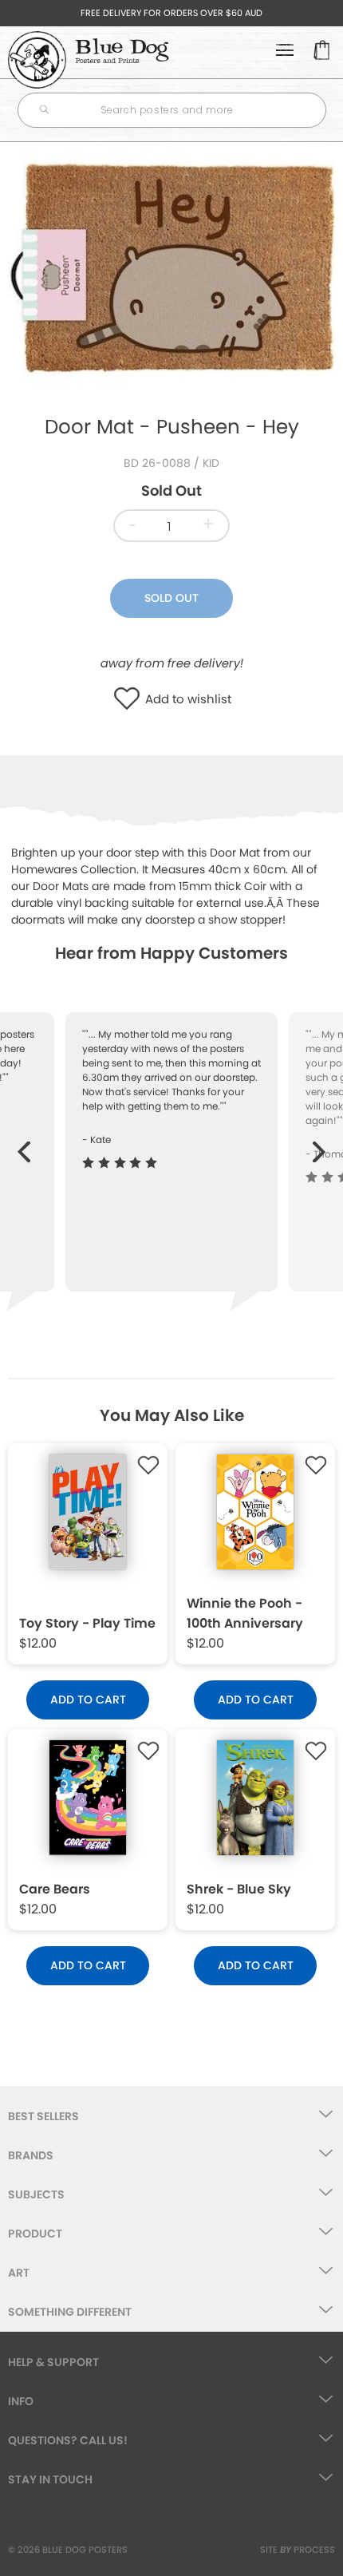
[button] (130, 700)
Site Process (298, 2550)
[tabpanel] (171, 271)
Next (319, 1144)
